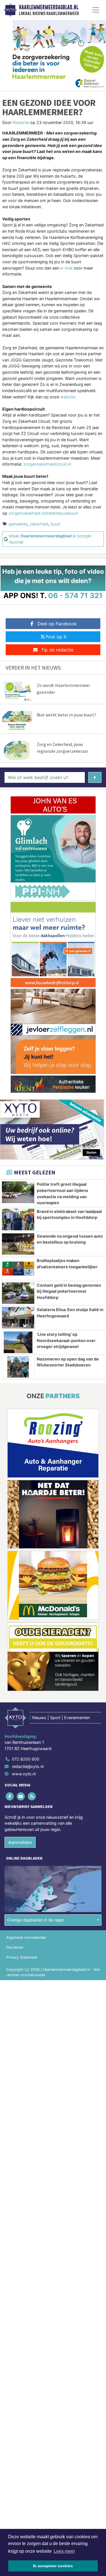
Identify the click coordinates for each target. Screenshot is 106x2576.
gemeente (18, 524)
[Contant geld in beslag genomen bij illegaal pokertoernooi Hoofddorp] (18, 1293)
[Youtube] (21, 1796)
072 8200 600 (26, 1759)
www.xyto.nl (24, 1774)
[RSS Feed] (32, 1796)
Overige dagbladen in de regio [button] (35, 1920)
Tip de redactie (57, 650)
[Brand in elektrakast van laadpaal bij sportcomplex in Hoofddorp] (18, 1219)
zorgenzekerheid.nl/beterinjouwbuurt (43, 513)
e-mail (66, 268)
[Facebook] (10, 1796)
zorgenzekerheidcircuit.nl (47, 464)
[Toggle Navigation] (96, 10)
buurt (56, 524)
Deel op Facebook (57, 624)
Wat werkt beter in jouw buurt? (67, 715)
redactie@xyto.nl (28, 1766)
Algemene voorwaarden (26, 1937)
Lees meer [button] (64, 2551)
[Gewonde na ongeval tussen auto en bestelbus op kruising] (18, 1244)
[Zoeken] (95, 777)
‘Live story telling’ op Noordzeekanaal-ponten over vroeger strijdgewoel (66, 1340)
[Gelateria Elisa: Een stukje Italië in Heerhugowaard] (18, 1318)
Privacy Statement (22, 1957)
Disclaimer (15, 1947)
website (68, 397)
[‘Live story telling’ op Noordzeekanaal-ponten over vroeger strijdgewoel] (18, 1342)
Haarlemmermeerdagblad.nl (49, 7)
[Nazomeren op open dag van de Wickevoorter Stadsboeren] (18, 1367)
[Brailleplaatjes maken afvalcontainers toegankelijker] (18, 1269)
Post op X (56, 637)
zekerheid (39, 524)
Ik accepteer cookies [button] (53, 2566)
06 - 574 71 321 (75, 595)
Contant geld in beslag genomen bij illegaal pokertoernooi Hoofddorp (69, 1291)
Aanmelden (20, 1842)
